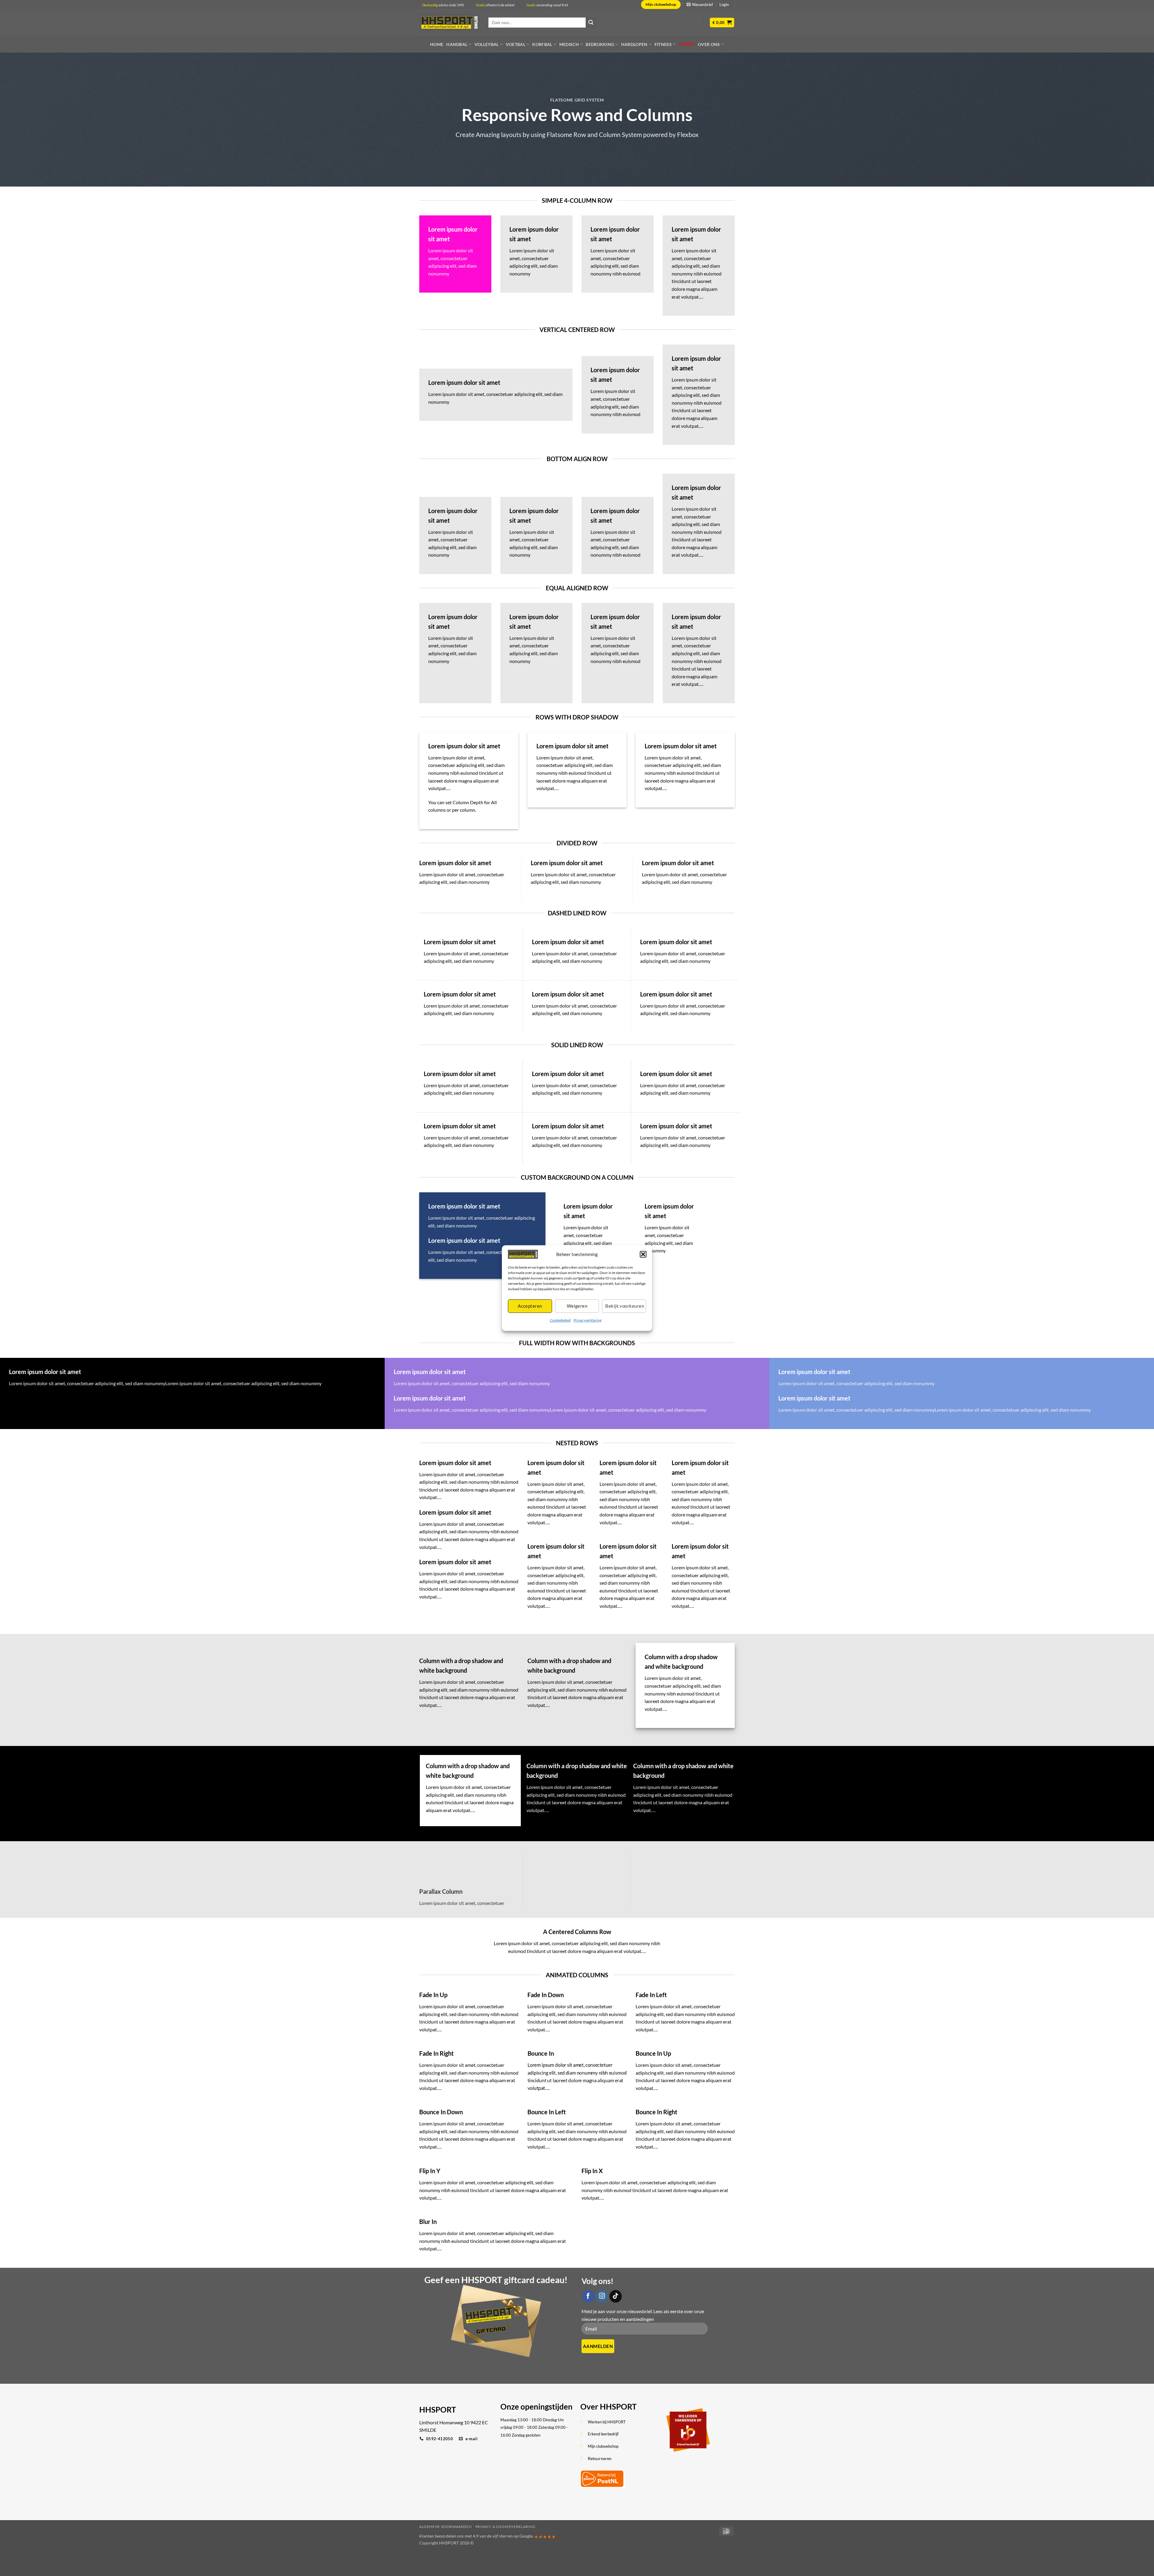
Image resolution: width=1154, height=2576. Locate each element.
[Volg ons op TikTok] (616, 2296)
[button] (643, 1254)
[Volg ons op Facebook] (588, 2296)
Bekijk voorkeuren (625, 1306)
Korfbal (542, 44)
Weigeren (577, 1306)
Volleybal (487, 44)
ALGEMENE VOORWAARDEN (445, 2527)
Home (437, 44)
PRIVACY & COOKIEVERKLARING (505, 2527)
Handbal (457, 44)
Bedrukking (600, 44)
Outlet (687, 44)
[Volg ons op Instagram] (602, 2296)
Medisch (569, 44)
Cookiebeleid (560, 1320)
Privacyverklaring (588, 1320)
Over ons (709, 44)
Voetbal (516, 44)
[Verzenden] (591, 23)
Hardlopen (634, 44)
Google (526, 2536)
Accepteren (530, 1306)
